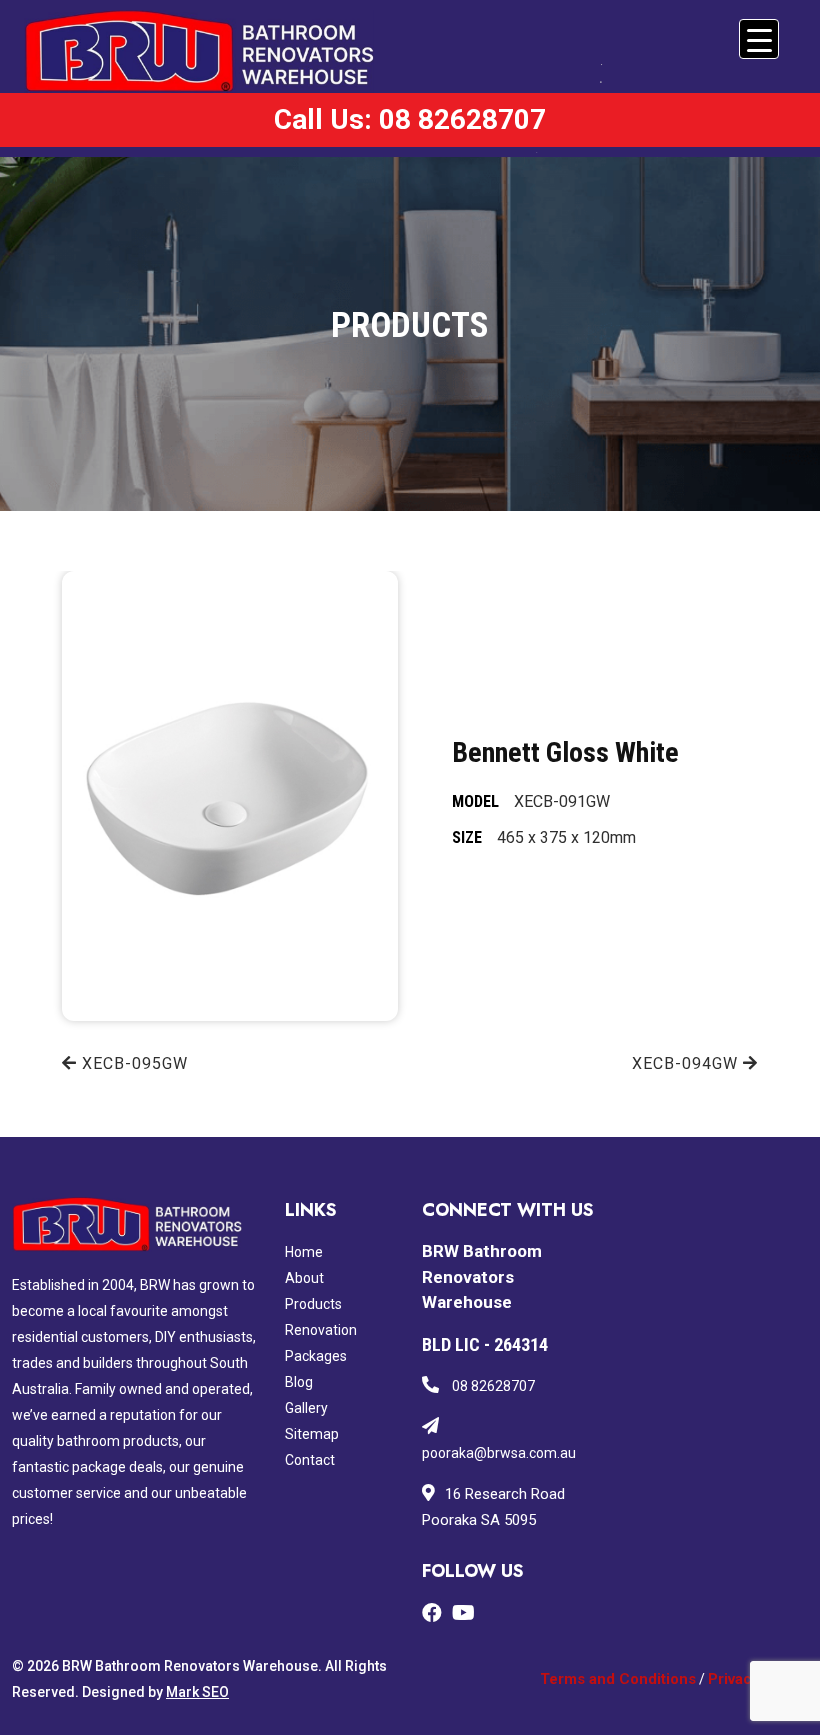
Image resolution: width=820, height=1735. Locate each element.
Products (313, 1304)
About (304, 1278)
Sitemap (312, 1434)
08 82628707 (492, 1386)
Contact (310, 1460)
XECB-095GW (132, 1063)
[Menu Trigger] (759, 39)
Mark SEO (197, 1692)
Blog (299, 1382)
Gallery (306, 1408)
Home (304, 1252)
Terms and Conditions (618, 1679)
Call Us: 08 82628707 (410, 119)
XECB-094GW (687, 1063)
